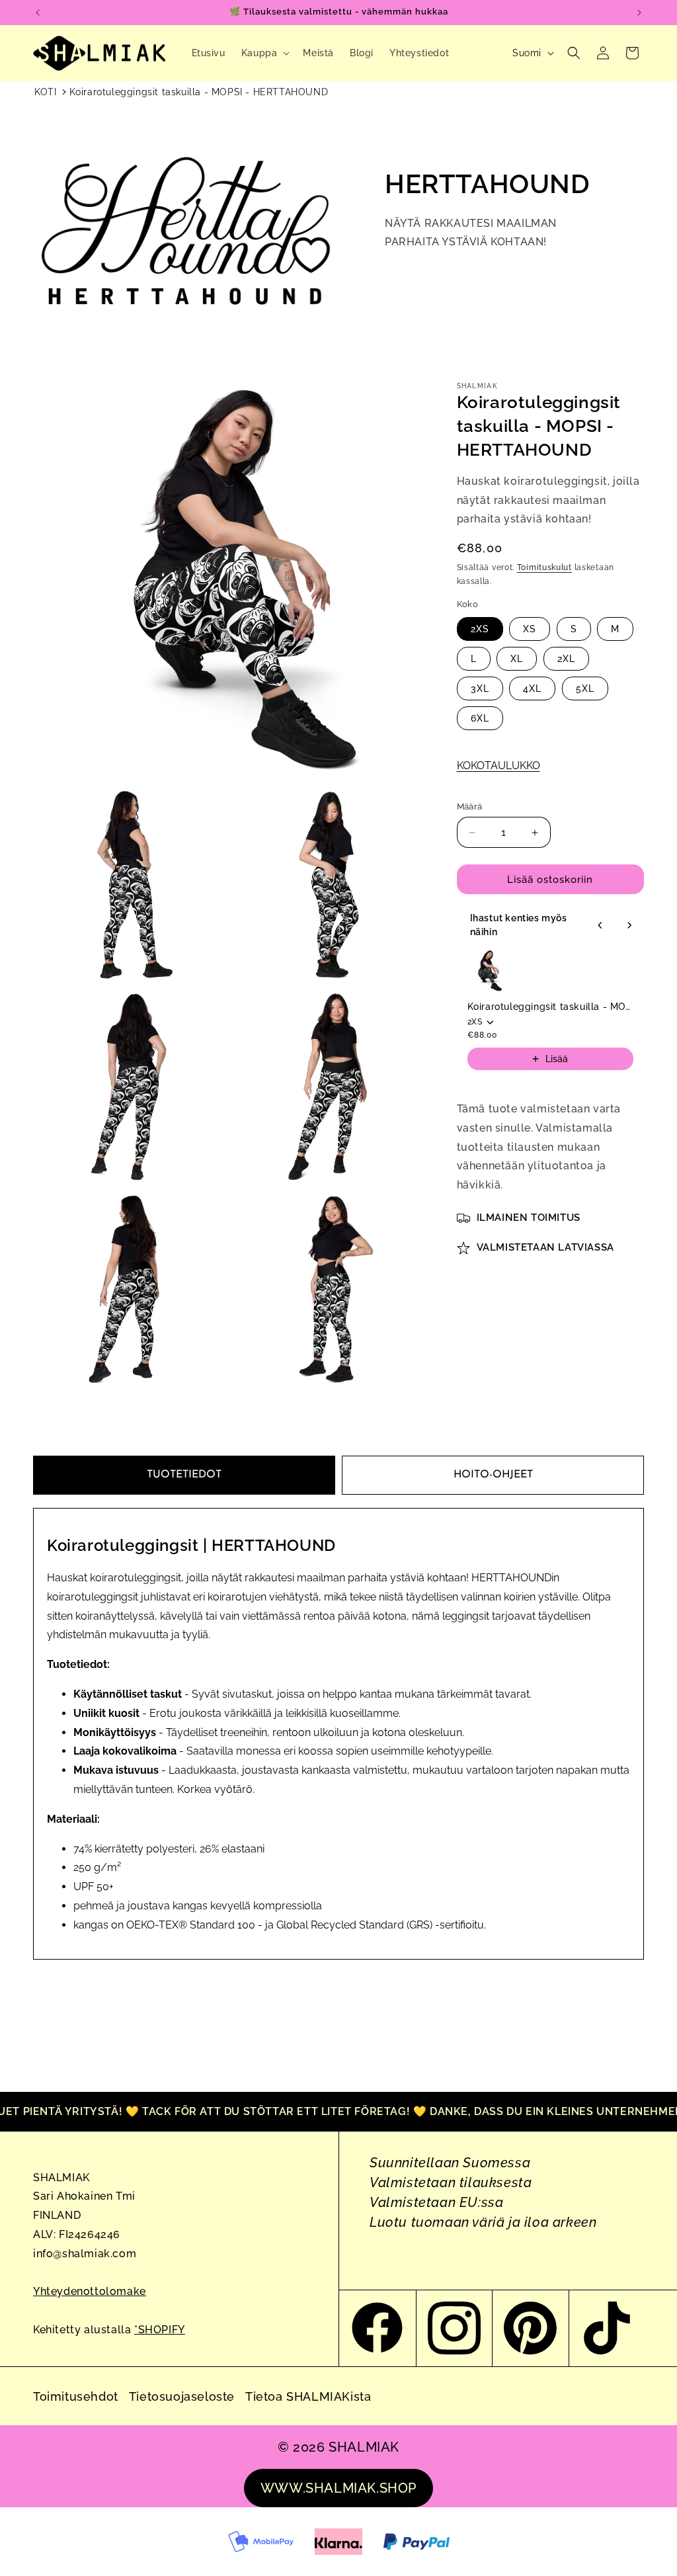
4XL (532, 688)
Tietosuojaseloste (182, 2396)
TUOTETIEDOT (184, 1475)
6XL (480, 718)
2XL (566, 659)
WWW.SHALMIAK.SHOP (338, 2488)
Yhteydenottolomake (90, 2291)
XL (517, 659)
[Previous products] (600, 925)
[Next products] (629, 925)
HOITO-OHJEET (493, 1475)
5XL (585, 688)
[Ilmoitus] (639, 13)
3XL (480, 688)
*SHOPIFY (160, 2330)
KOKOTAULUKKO (498, 766)
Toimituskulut (544, 567)
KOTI (45, 92)
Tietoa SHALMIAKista (308, 2396)
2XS (480, 629)
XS (530, 629)
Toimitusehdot (76, 2396)
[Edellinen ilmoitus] (38, 13)
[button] (264, 53)
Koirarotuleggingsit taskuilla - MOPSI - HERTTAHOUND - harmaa (550, 1007)
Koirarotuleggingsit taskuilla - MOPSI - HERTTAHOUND (199, 92)
